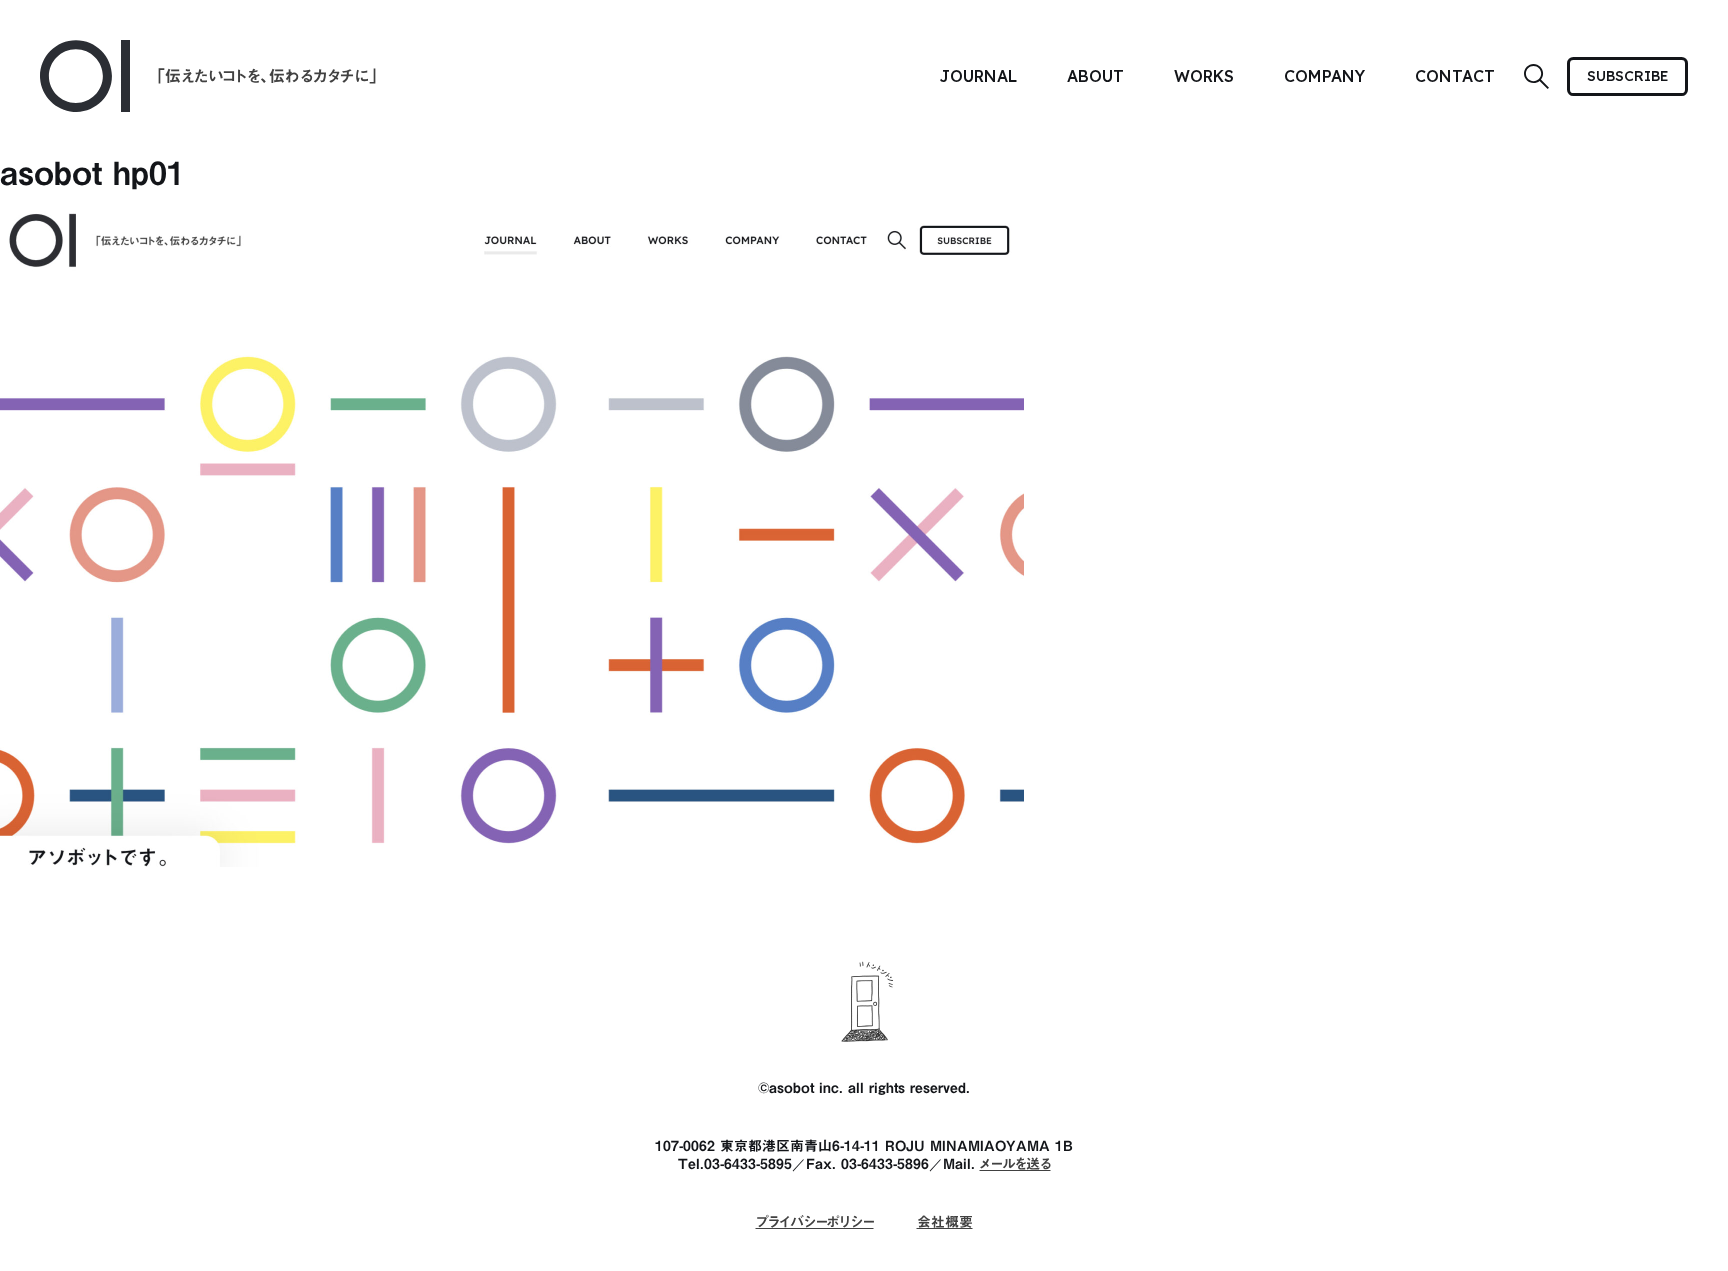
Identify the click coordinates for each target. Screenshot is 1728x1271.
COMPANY (1324, 76)
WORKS (1204, 76)
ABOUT (1095, 76)
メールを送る (1015, 1164)
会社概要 (945, 1222)
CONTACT (1455, 76)
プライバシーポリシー (815, 1222)
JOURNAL (978, 76)
